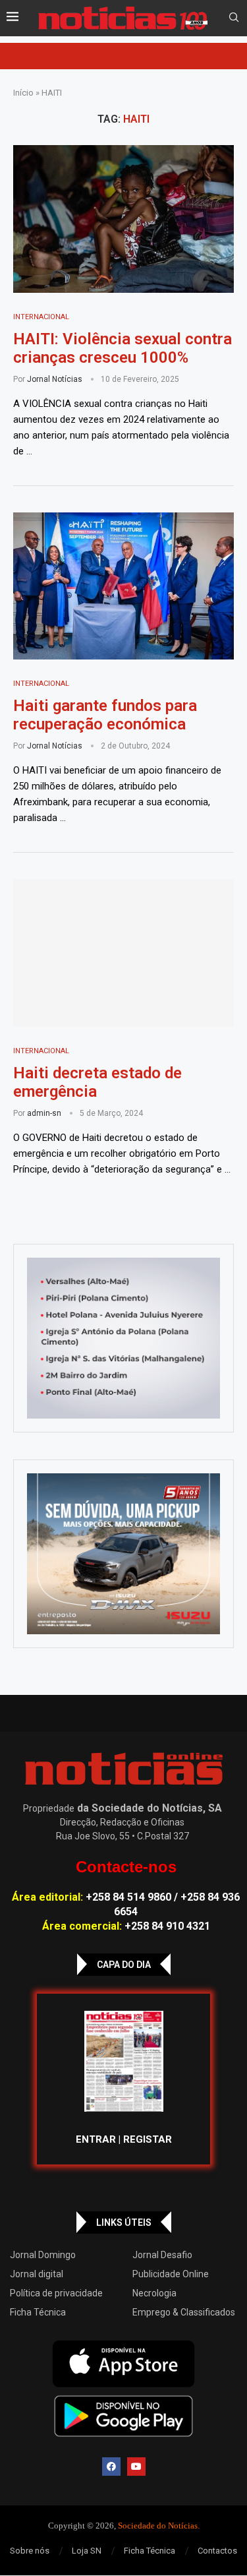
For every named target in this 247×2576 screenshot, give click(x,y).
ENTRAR (96, 2139)
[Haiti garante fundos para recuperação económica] (123, 586)
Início (23, 93)
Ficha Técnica (38, 2312)
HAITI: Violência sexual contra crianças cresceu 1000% (123, 348)
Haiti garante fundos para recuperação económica (105, 715)
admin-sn (44, 1113)
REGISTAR (148, 2139)
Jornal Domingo (43, 2255)
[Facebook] (111, 2467)
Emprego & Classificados (184, 2312)
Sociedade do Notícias (158, 2526)
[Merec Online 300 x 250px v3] (123, 1554)
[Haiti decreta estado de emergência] (123, 953)
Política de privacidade (56, 2293)
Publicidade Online (171, 2274)
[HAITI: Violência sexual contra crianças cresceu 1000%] (123, 219)
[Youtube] (136, 2467)
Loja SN (87, 2551)
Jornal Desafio (162, 2255)
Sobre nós (30, 2551)
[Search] (234, 18)
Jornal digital (37, 2274)
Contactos (217, 2551)
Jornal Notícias (55, 379)
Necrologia (154, 2293)
